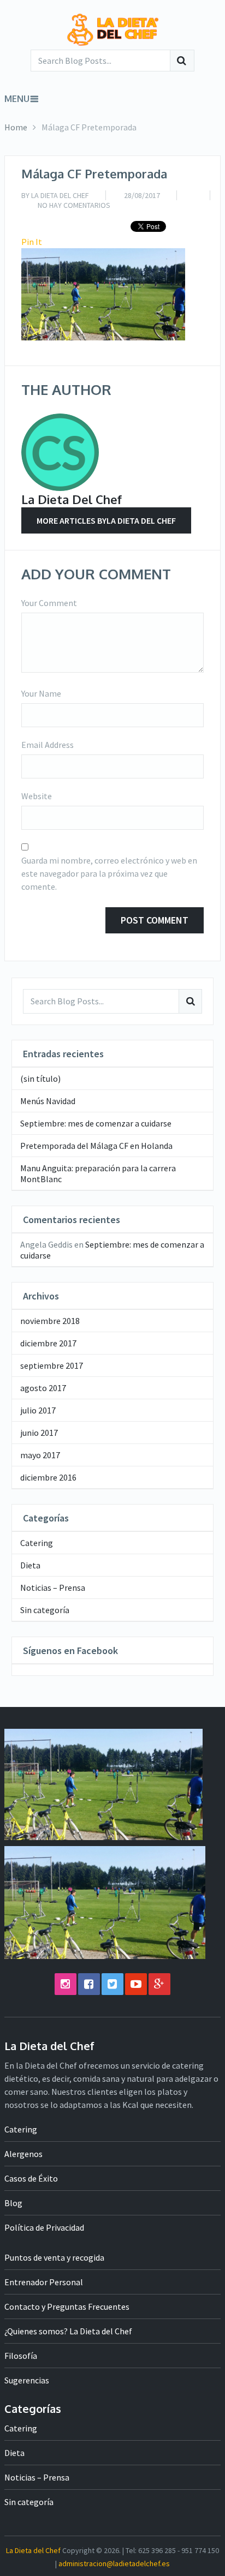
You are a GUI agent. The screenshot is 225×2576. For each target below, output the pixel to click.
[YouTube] (136, 1984)
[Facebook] (89, 1984)
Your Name (41, 693)
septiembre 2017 (52, 1365)
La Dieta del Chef (60, 195)
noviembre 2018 (50, 1321)
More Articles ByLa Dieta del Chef (106, 520)
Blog (13, 2203)
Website (37, 796)
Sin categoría (45, 1610)
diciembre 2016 (48, 1477)
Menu (17, 99)
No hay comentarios (74, 205)
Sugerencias (27, 2380)
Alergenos (23, 2154)
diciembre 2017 (48, 1343)
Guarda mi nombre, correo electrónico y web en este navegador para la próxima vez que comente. (109, 873)
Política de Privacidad (44, 2227)
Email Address (48, 745)
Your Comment (49, 603)
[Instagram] (66, 1984)
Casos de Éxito (31, 2178)
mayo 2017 (40, 1455)
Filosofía (21, 2356)
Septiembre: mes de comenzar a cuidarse (96, 1123)
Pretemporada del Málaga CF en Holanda (96, 1146)
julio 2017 (38, 1410)
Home (16, 127)
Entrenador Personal (44, 2282)
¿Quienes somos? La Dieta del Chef (68, 2331)
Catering (37, 1543)
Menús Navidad (48, 1101)
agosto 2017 (43, 1388)
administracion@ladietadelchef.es (114, 2563)
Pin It (32, 242)
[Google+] (159, 1984)
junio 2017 (39, 1433)
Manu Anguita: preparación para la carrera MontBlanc (98, 1173)
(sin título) (40, 1079)
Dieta (30, 1565)
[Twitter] (112, 1984)
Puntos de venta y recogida (54, 2257)
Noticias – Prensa (53, 1587)
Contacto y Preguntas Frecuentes (67, 2307)
